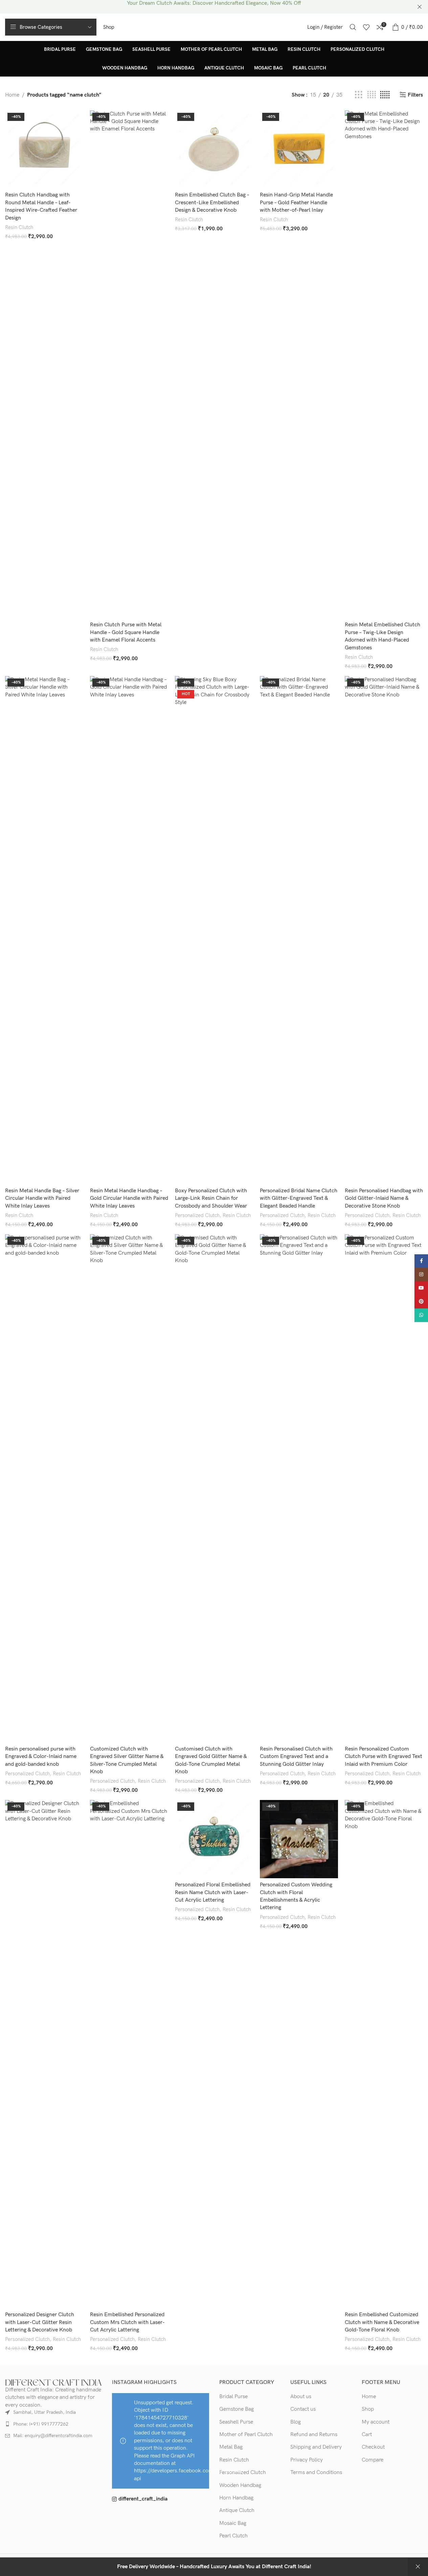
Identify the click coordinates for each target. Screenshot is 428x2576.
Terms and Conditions (316, 2473)
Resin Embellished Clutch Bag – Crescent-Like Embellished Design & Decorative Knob (212, 203)
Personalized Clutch (197, 1216)
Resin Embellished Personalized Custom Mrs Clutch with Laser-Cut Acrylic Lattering (127, 2322)
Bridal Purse (233, 2397)
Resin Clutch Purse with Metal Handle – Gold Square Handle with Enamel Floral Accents (126, 632)
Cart (367, 2435)
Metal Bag (231, 2447)
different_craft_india (143, 2499)
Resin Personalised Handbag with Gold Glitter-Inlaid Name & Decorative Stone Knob (384, 1198)
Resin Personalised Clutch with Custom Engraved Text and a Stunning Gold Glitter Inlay (296, 1757)
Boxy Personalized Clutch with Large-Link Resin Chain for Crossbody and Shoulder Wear (211, 1198)
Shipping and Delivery (316, 2447)
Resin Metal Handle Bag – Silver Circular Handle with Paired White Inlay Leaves (42, 1198)
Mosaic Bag (233, 2523)
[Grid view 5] (385, 95)
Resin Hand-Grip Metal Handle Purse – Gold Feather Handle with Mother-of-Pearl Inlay (296, 203)
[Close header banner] (420, 7)
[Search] (353, 27)
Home (12, 95)
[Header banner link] (214, 7)
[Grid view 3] (359, 95)
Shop (368, 2409)
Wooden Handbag (240, 2485)
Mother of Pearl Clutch (246, 2435)
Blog (296, 2422)
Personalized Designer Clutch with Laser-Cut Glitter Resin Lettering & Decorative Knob (40, 2322)
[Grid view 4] (371, 95)
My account (376, 2422)
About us (301, 2397)
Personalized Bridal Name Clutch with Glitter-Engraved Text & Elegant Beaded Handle (299, 1198)
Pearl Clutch (233, 2536)
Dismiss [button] (418, 2567)
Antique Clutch (237, 2510)
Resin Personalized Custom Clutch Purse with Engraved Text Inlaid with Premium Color (384, 1757)
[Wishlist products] (366, 27)
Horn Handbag (236, 2498)
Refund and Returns (314, 2435)
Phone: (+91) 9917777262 (41, 2424)
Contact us (303, 2409)
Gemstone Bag (236, 2409)
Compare (373, 2460)
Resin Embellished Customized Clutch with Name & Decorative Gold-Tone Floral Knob (382, 2322)
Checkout (373, 2447)
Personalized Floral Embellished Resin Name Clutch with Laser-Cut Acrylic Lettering (213, 1892)
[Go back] (14, 59)
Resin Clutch (19, 227)
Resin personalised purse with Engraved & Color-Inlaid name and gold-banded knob (41, 1757)
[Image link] (53, 2382)
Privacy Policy (307, 2460)
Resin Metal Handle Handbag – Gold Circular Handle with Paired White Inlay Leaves (129, 1198)
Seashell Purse (236, 2422)
